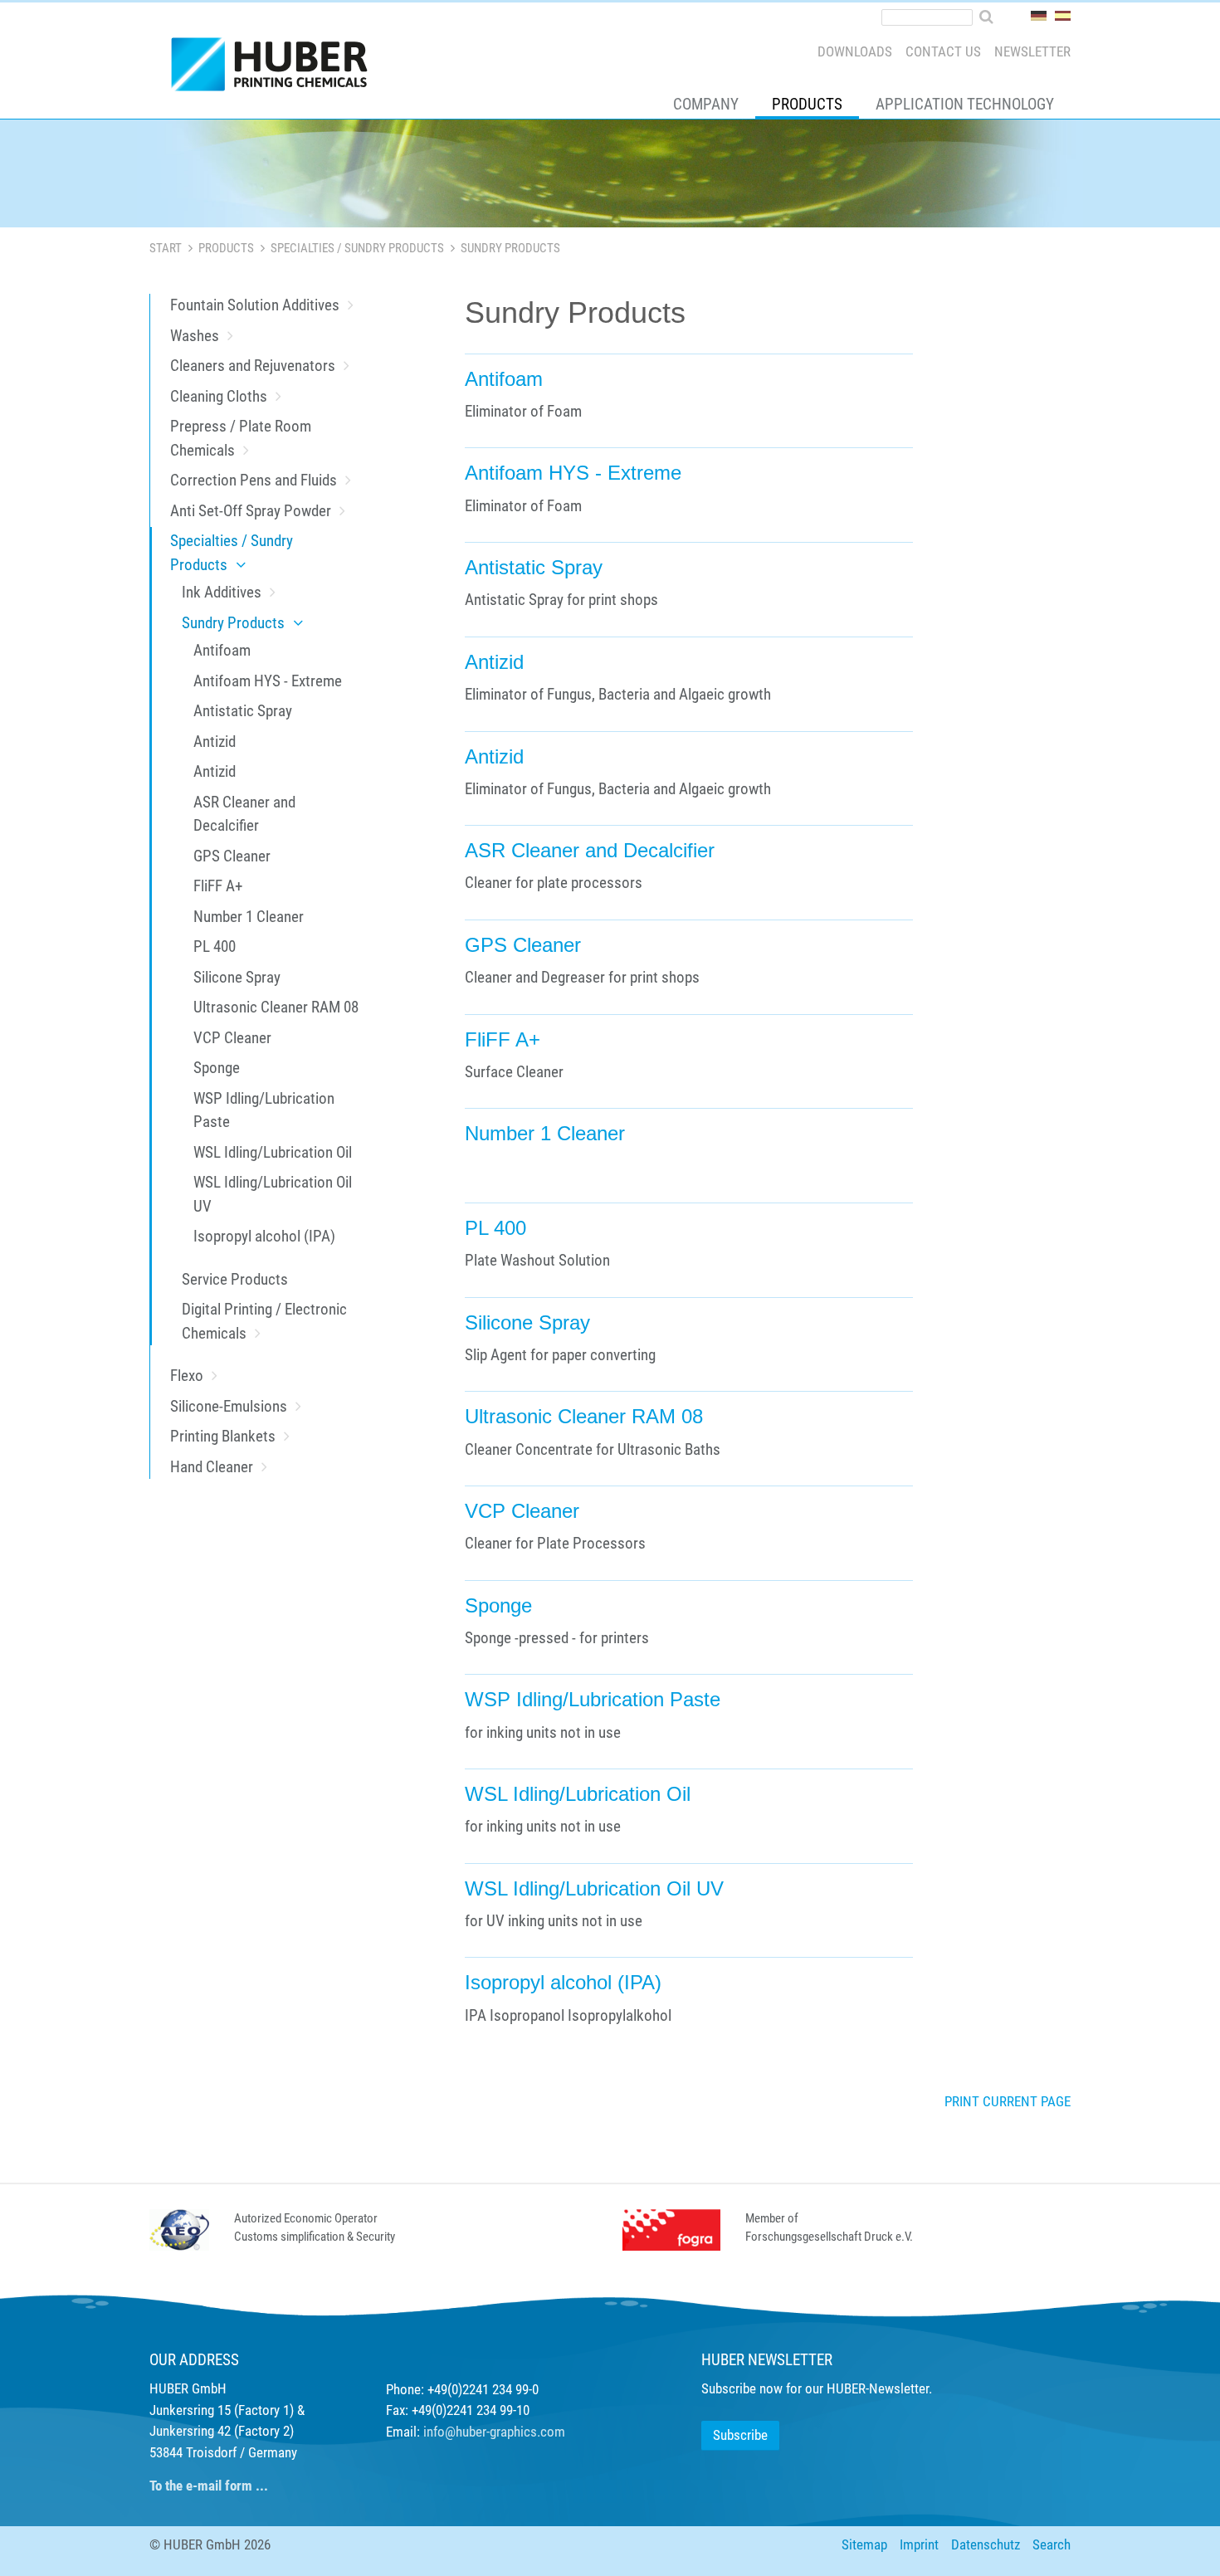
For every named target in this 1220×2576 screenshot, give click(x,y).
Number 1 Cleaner (249, 917)
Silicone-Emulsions (229, 1406)
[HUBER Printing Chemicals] (276, 68)
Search (1052, 2544)
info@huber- (456, 2432)
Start (166, 248)
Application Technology (965, 104)
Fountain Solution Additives (255, 305)
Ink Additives (222, 592)
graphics (513, 2432)
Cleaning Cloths (219, 396)
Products (807, 104)
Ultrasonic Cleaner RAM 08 (276, 1007)
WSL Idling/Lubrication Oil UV (273, 1194)
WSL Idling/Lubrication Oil (273, 1152)
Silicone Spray (237, 977)
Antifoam (222, 650)
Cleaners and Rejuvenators (253, 366)
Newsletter (1032, 51)
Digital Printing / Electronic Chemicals (264, 1321)
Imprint (919, 2544)
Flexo (187, 1376)
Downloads (855, 51)
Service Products (235, 1279)
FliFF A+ (218, 886)
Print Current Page (1008, 2101)
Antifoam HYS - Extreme (268, 681)
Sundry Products (233, 623)
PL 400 (215, 946)
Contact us (943, 51)
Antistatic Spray (243, 711)
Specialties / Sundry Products (357, 248)
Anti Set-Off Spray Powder (251, 511)
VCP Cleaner (232, 1038)
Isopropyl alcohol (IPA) (264, 1236)
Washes (195, 336)
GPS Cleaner (232, 856)
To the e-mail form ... (209, 2486)
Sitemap (864, 2544)
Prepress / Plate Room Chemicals (241, 438)
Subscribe (740, 2435)
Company (706, 104)
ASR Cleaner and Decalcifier (244, 814)
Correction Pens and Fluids (254, 480)
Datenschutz (986, 2544)
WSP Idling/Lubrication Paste (264, 1110)
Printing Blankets (223, 1436)
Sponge (217, 1068)
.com (551, 2432)
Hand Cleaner (212, 1467)
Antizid (215, 742)
